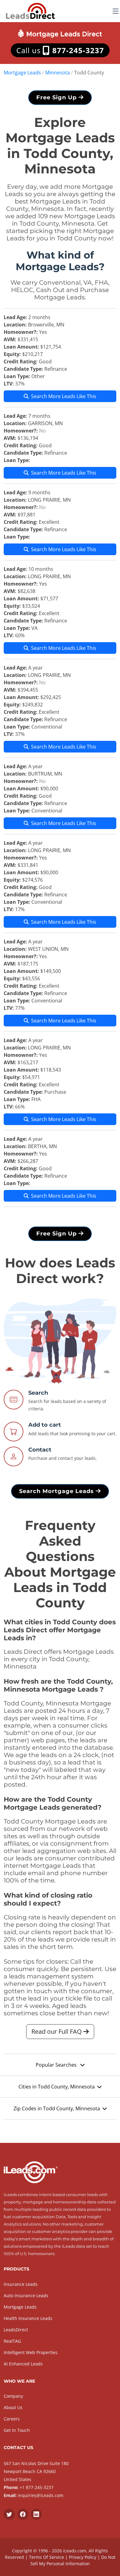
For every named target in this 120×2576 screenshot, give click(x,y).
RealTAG (12, 2341)
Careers (12, 2419)
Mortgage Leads (22, 73)
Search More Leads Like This (64, 396)
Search (38, 1393)
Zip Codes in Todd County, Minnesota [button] (57, 2108)
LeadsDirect (16, 2330)
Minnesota (58, 73)
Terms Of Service (46, 2557)
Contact (40, 1450)
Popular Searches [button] (57, 2065)
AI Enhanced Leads (23, 2364)
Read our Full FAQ (57, 2031)
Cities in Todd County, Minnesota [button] (57, 2087)
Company (13, 2396)
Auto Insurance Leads (26, 2295)
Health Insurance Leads (28, 2318)
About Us (13, 2407)
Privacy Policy (83, 2557)
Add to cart (45, 1425)
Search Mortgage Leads (57, 1491)
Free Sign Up (57, 97)
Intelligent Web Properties (31, 2352)
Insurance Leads (21, 2284)
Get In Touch (17, 2430)
